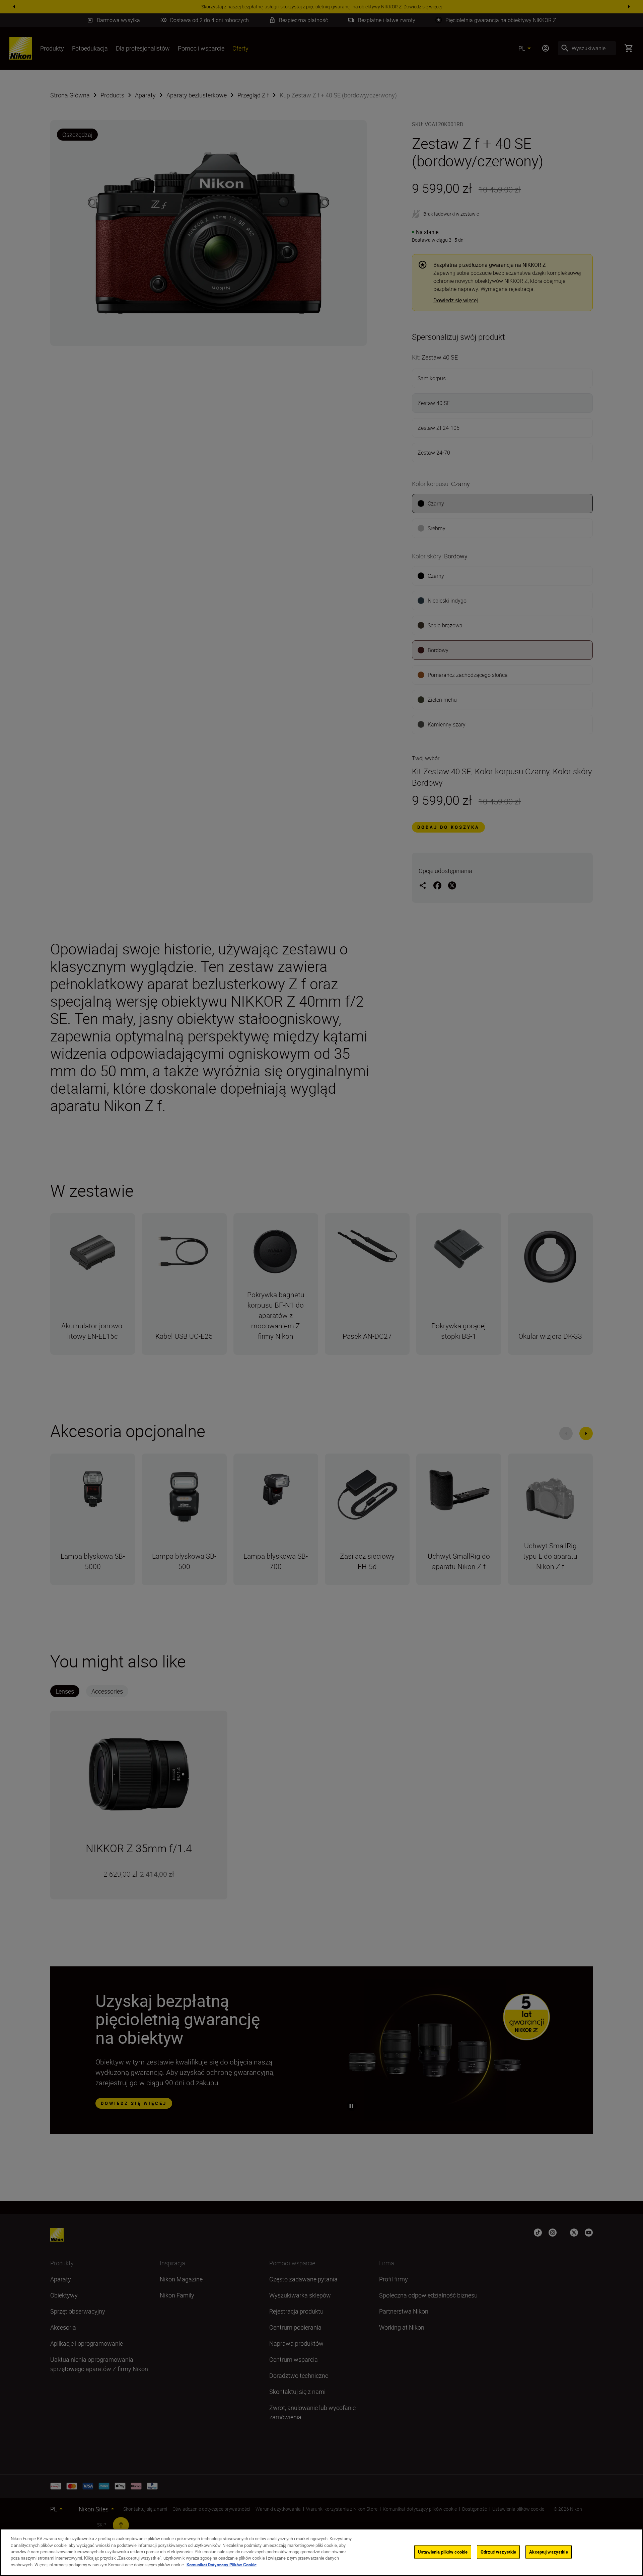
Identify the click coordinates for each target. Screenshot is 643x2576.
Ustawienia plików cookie (443, 2552)
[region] (321, 2552)
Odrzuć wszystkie (498, 2552)
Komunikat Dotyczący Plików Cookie (222, 2565)
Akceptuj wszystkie (548, 2552)
